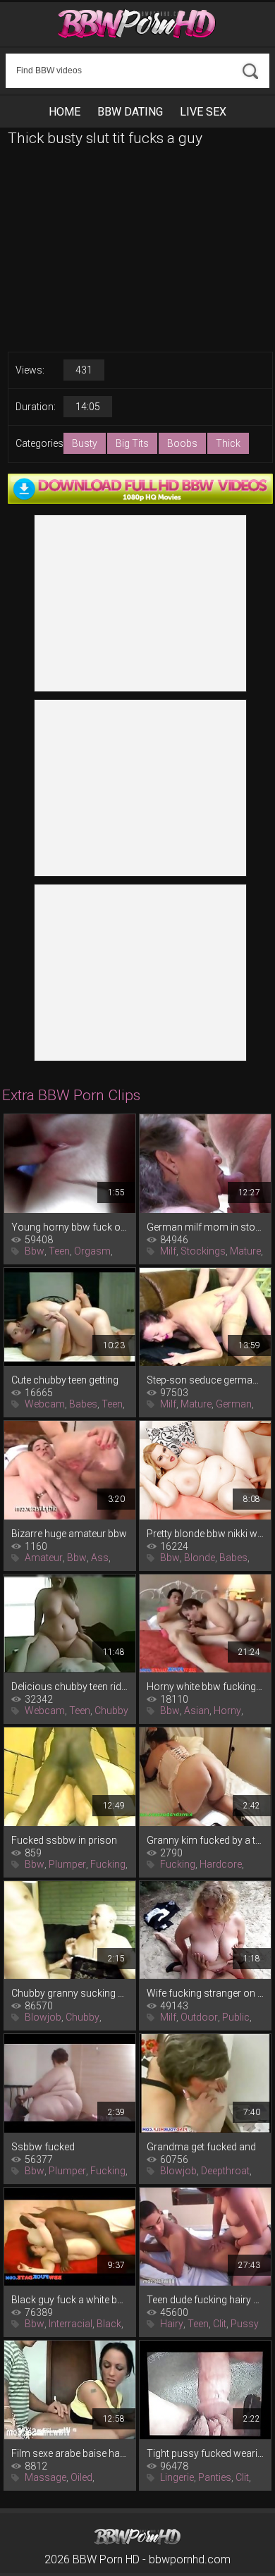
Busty (85, 443)
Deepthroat (225, 2171)
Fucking (108, 1864)
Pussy (245, 2324)
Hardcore (221, 1864)
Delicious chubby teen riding (70, 1687)
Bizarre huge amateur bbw (69, 1534)
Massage (45, 2477)
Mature (245, 1251)
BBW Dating (130, 112)
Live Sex (203, 112)
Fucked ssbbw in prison (64, 1840)
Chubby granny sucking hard (70, 1993)
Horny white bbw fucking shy (205, 1687)
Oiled (81, 2477)
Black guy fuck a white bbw (70, 2300)
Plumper (67, 1864)
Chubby (111, 1711)
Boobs (182, 443)
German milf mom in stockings (205, 1227)
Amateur (44, 1558)
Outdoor (199, 2017)
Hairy (172, 2324)
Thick (228, 443)
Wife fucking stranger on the (205, 1993)
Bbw (35, 1251)
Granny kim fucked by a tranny (205, 1840)
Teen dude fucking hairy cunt (205, 2300)
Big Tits (132, 443)
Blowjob (43, 2017)
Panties (215, 2477)
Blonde (200, 1558)
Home (65, 112)
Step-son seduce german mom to (205, 1380)
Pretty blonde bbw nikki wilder (205, 1534)
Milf (168, 1251)
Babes (83, 1404)
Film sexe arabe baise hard (70, 2453)
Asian (197, 1711)
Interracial (71, 2324)
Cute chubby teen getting (65, 1380)
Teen (59, 1251)
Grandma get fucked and (201, 2147)
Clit (220, 2324)
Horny (227, 1711)
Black (109, 2324)
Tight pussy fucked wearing (205, 2453)
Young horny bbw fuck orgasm (70, 1227)
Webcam (45, 1404)
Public (236, 2017)
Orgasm (92, 1251)
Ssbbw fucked (43, 2147)
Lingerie (177, 2477)
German (234, 1404)
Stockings (203, 1251)
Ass (100, 1558)
